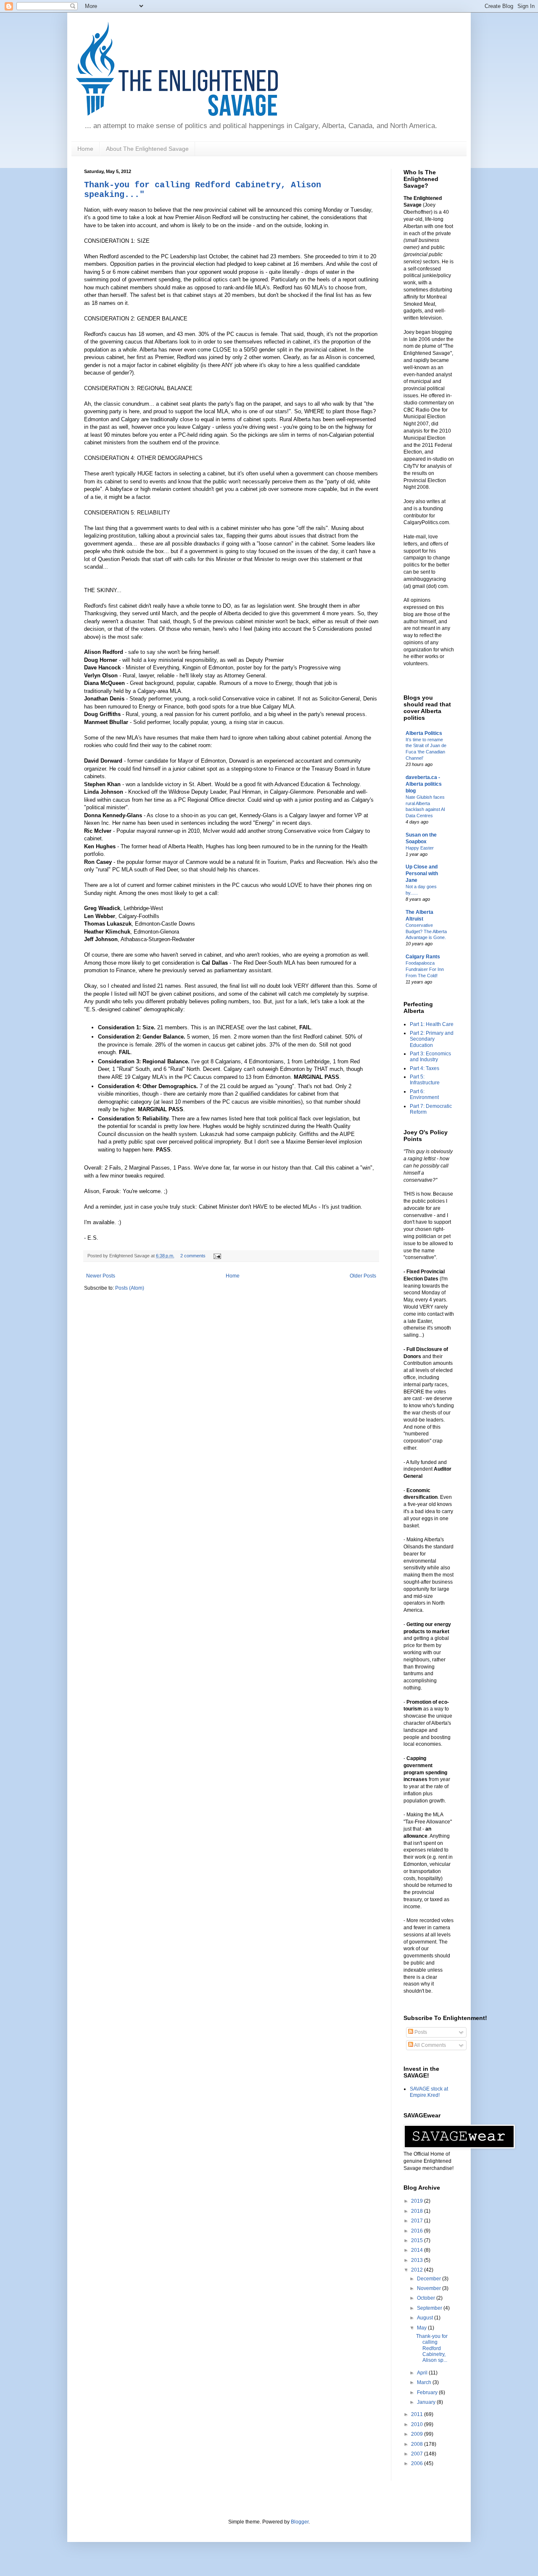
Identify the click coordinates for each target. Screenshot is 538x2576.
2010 (418, 2424)
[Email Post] (216, 1256)
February (428, 2392)
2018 (418, 2211)
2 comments (193, 1256)
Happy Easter (420, 848)
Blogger (300, 2522)
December (430, 2279)
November (430, 2288)
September (430, 2308)
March (425, 2382)
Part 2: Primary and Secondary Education (432, 1039)
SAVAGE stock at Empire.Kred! (429, 2092)
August (426, 2318)
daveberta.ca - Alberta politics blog (424, 784)
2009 (418, 2434)
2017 (418, 2221)
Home (85, 149)
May (422, 2328)
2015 (418, 2240)
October (427, 2298)
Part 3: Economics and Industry (430, 1057)
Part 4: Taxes (425, 1068)
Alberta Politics (424, 733)
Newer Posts (101, 1276)
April (423, 2373)
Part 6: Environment (424, 1094)
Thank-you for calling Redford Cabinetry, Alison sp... (432, 2348)
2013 (418, 2260)
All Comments (430, 2045)
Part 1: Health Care (432, 1024)
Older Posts (363, 1276)
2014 (418, 2250)
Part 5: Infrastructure (425, 1080)
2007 (418, 2454)
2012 (418, 2270)
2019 (418, 2201)
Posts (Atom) (130, 1288)
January (427, 2402)
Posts (420, 2032)
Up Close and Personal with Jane (422, 874)
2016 (418, 2231)
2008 (418, 2444)
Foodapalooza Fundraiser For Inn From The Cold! (425, 969)
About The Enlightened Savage (147, 149)
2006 (418, 2463)
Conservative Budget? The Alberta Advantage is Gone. (426, 931)
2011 (418, 2414)
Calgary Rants (423, 957)
